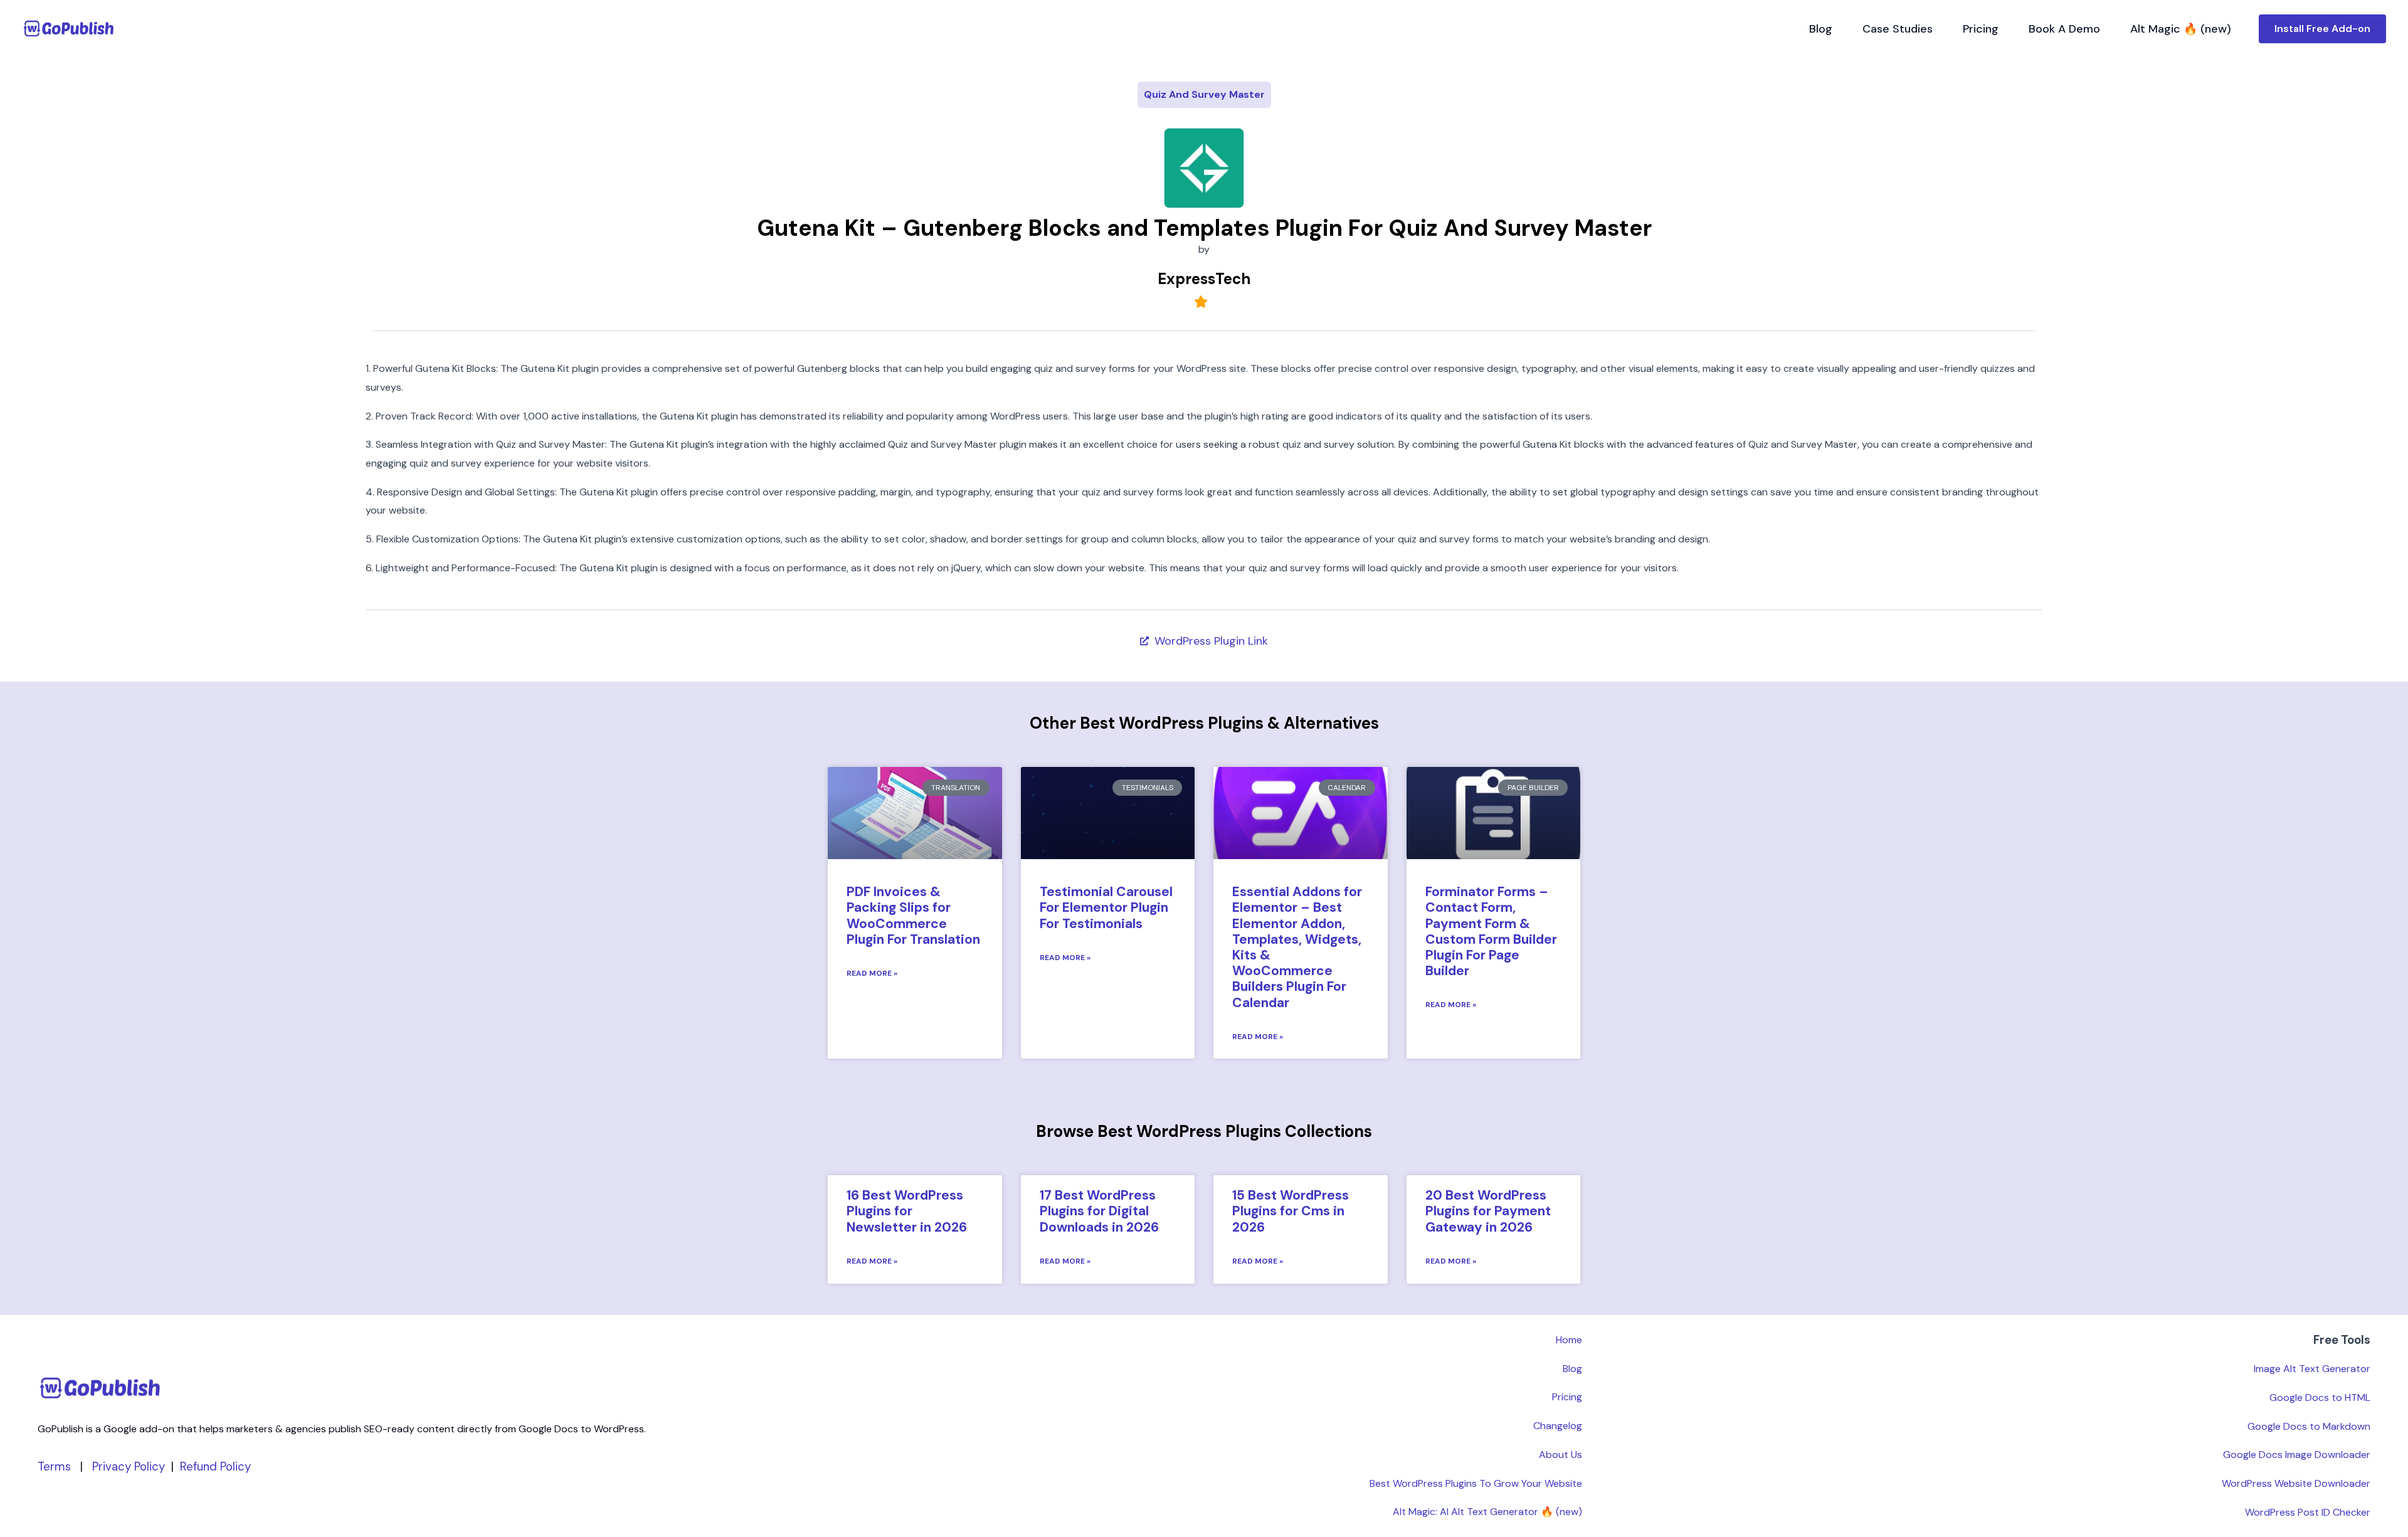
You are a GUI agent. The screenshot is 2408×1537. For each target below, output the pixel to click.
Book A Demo (2064, 29)
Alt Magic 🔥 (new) (2181, 29)
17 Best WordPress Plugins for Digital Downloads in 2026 (1099, 1211)
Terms (54, 1466)
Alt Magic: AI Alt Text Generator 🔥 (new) (1487, 1512)
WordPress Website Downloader (2296, 1483)
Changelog (1558, 1426)
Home (1569, 1340)
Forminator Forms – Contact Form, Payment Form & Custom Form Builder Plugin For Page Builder (1491, 931)
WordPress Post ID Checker (2308, 1512)
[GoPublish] (69, 28)
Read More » (872, 973)
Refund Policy (215, 1466)
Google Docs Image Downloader (2297, 1455)
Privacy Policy (129, 1466)
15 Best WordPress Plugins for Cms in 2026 (1291, 1211)
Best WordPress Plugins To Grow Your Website (1476, 1483)
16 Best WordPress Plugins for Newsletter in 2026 (907, 1211)
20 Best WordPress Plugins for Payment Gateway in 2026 (1488, 1211)
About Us (1560, 1455)
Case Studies (1898, 29)
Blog (1821, 29)
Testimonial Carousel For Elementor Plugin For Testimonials (1106, 907)
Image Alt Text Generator (2312, 1369)
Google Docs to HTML (2320, 1397)
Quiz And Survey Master (1204, 94)
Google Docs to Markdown (2309, 1426)
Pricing (1981, 29)
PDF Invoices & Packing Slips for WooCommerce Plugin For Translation (913, 916)
